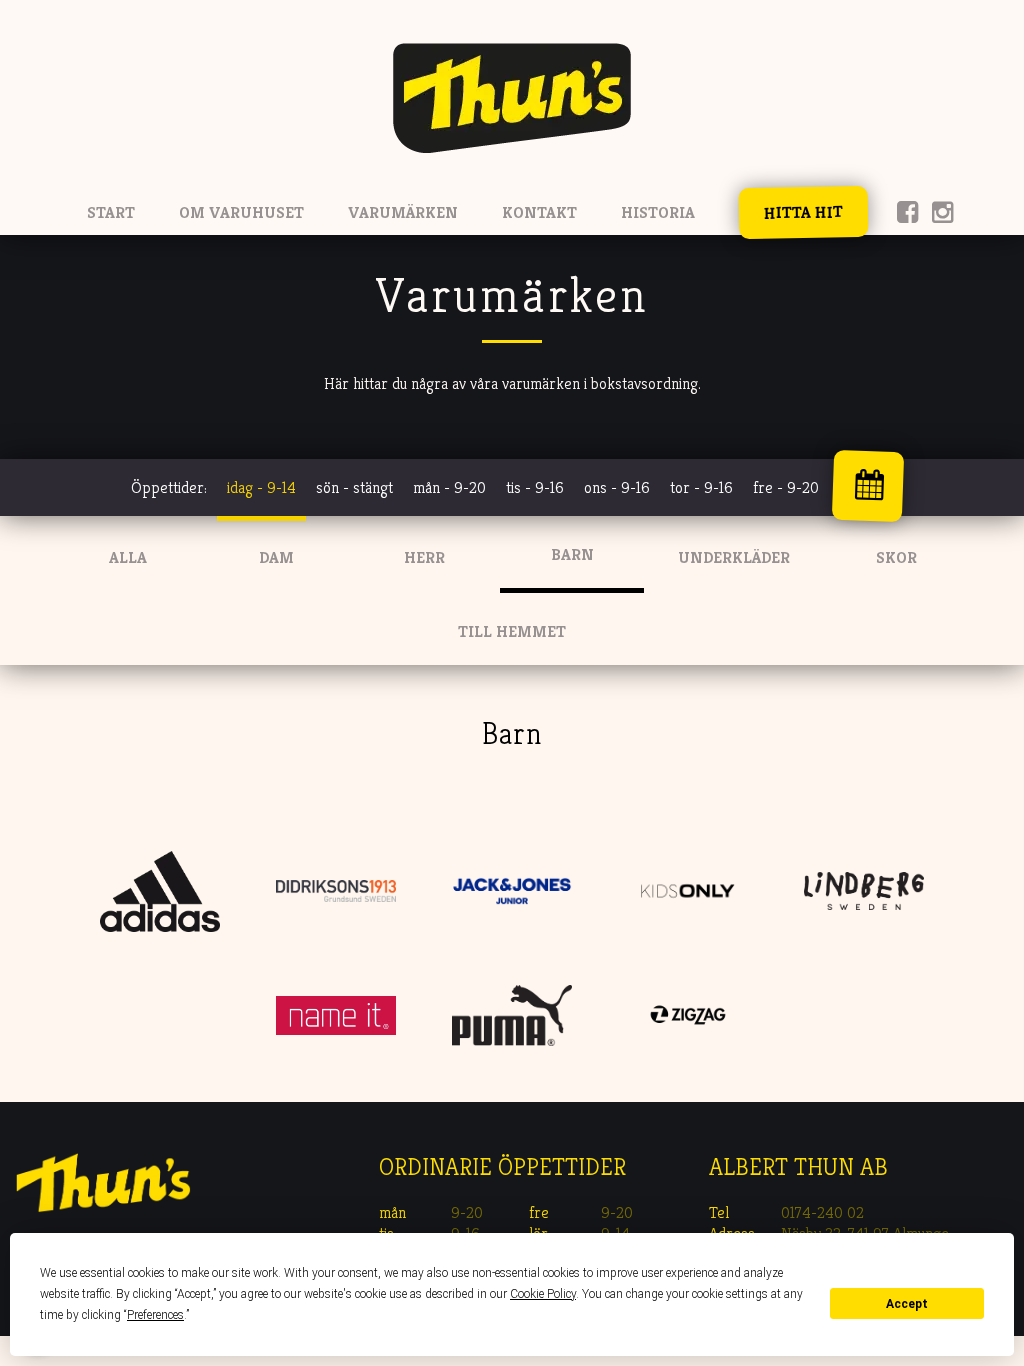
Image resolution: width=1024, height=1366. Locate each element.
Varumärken (403, 212)
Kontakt (539, 212)
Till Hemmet (512, 631)
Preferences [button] (155, 1315)
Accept (907, 1304)
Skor (896, 557)
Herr (424, 557)
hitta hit (802, 212)
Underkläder (734, 557)
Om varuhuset (241, 212)
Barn (572, 554)
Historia (658, 212)
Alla (128, 557)
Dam (276, 557)
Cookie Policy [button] (543, 1294)
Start (111, 212)
